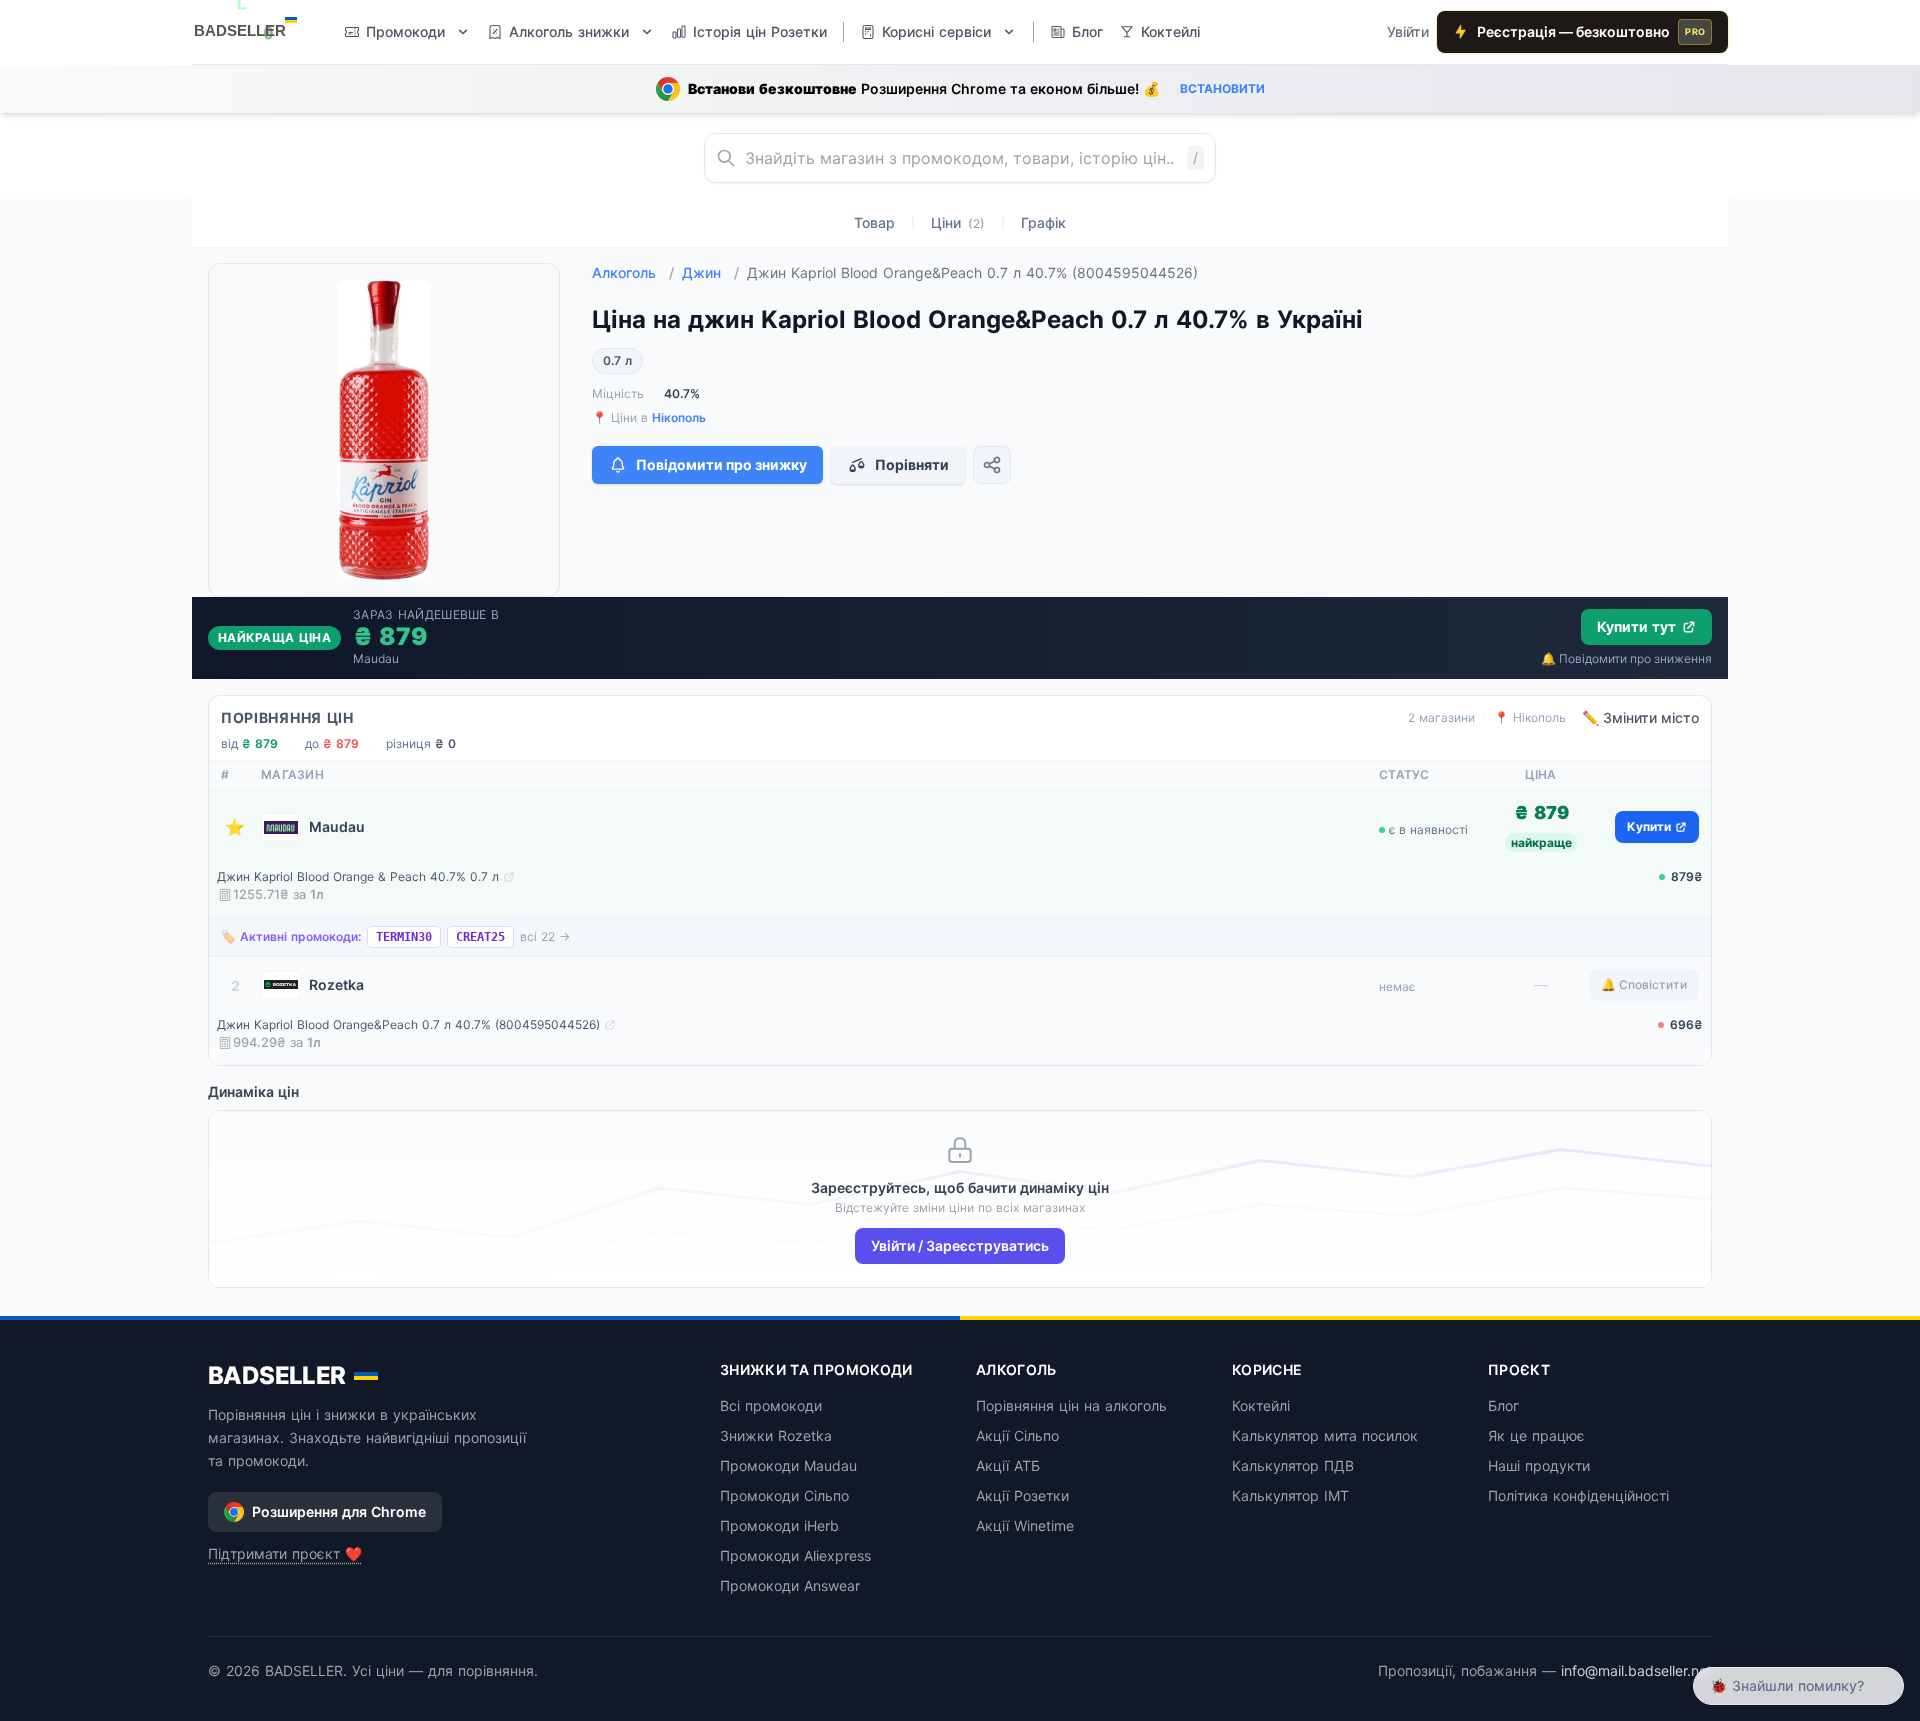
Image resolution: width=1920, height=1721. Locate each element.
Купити (1649, 826)
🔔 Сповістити (1644, 984)
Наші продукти (1539, 1465)
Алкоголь (633, 272)
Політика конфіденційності (1578, 1495)
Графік (1043, 222)
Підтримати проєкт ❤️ (285, 1553)
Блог (1503, 1405)
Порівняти (912, 464)
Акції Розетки (1022, 1495)
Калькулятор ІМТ (1290, 1495)
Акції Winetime (1025, 1525)
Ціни (958, 222)
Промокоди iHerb (779, 1525)
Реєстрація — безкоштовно (1591, 31)
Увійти (1408, 31)
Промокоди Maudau (788, 1465)
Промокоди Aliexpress (795, 1555)
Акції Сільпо (1017, 1435)
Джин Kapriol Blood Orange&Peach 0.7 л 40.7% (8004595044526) (408, 1024)
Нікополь (679, 417)
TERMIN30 (404, 937)
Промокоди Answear (790, 1585)
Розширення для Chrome (339, 1511)
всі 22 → (545, 936)
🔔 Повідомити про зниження (1626, 658)
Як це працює (1536, 1435)
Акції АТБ (1008, 1465)
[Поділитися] (992, 465)
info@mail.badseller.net (1636, 1670)
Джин (710, 272)
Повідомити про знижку (721, 464)
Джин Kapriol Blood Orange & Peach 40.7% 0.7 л (358, 876)
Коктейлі (1261, 1405)
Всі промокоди (771, 1405)
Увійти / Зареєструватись (960, 1245)
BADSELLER (277, 1375)
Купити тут (1636, 626)
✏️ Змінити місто (1640, 717)
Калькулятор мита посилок (1325, 1435)
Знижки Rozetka (776, 1435)
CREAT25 (480, 937)
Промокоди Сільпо (784, 1495)
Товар (874, 222)
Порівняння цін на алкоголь (1071, 1405)
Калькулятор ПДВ (1293, 1465)
